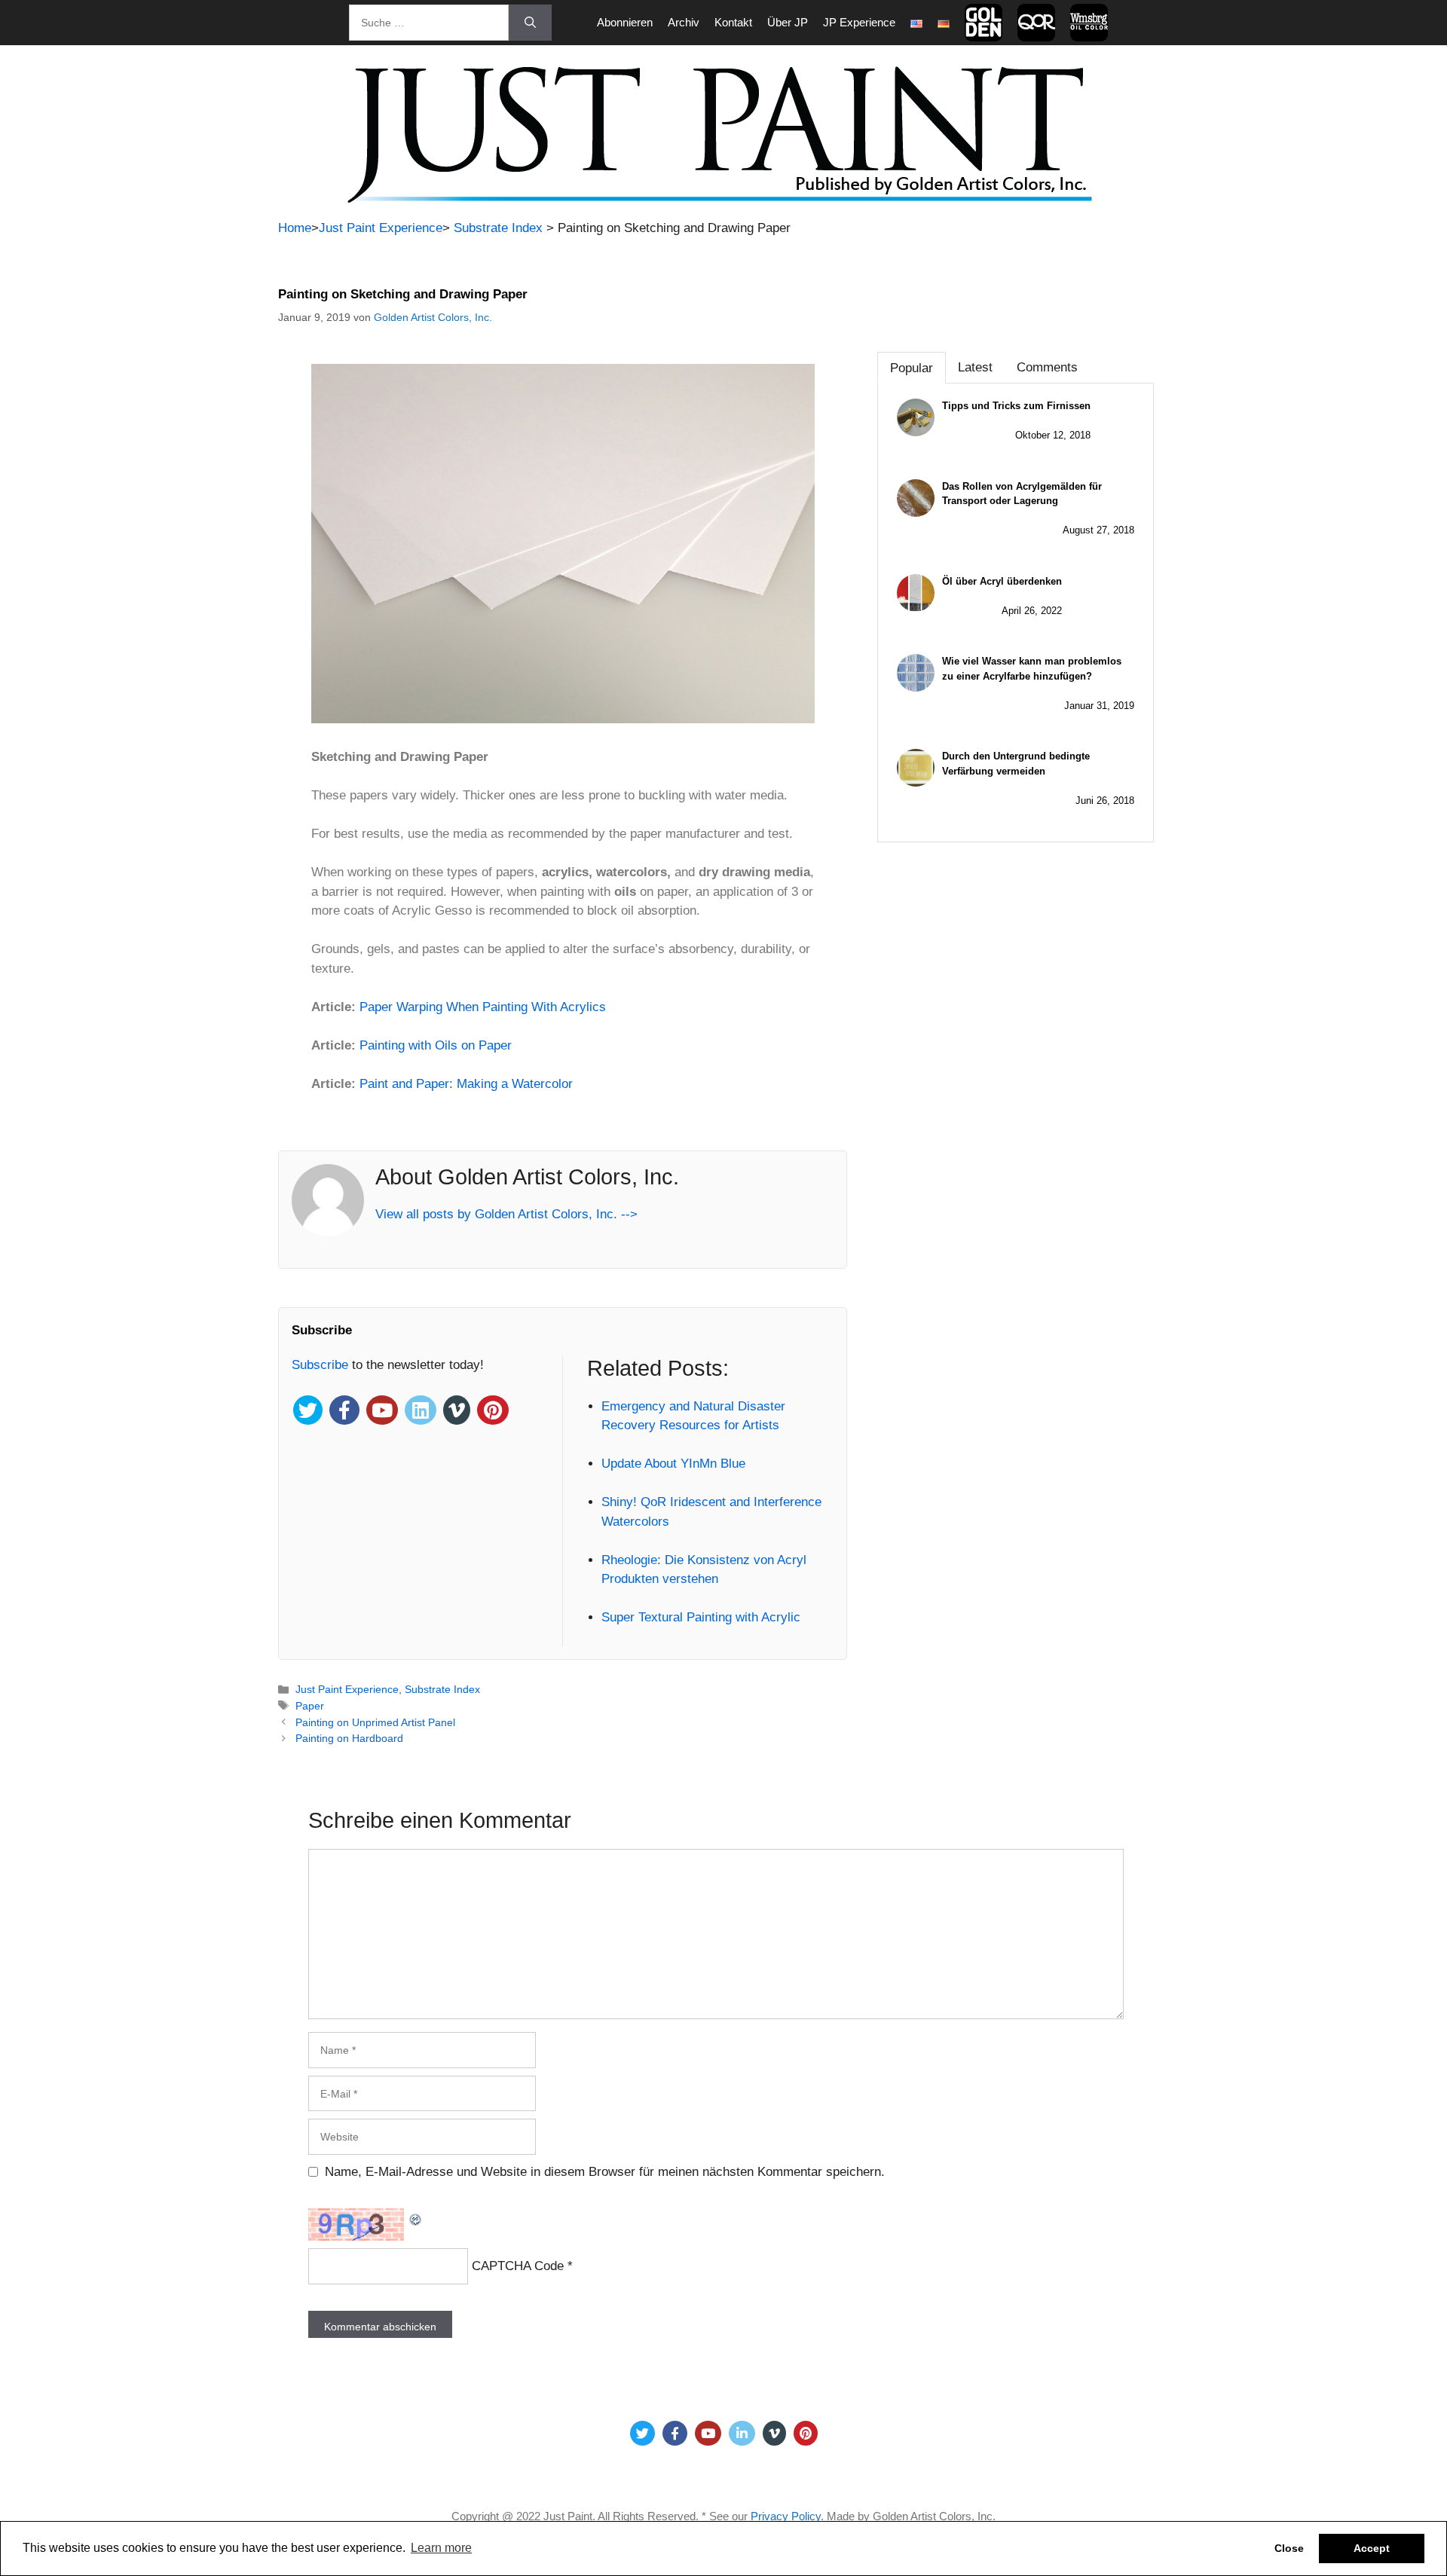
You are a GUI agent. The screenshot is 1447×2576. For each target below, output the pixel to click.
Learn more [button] (441, 2548)
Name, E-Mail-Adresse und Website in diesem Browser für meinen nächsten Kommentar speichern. (605, 2172)
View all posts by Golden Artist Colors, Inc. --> (506, 1214)
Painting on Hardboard (349, 1738)
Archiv (684, 22)
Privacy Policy (786, 2516)
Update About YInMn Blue (673, 1464)
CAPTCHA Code (518, 2266)
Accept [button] (1372, 2548)
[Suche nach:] (429, 23)
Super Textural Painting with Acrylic (701, 1617)
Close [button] (1289, 2548)
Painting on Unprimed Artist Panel (375, 1722)
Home (295, 228)
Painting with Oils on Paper (436, 1045)
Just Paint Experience (381, 228)
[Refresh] (416, 2218)
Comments (1047, 367)
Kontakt (733, 22)
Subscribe (322, 1365)
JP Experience (859, 22)
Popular (912, 368)
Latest (975, 367)
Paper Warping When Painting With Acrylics (483, 1007)
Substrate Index (498, 228)
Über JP (788, 22)
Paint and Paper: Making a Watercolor (466, 1084)
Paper (310, 1706)
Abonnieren (625, 22)
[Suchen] (530, 23)
